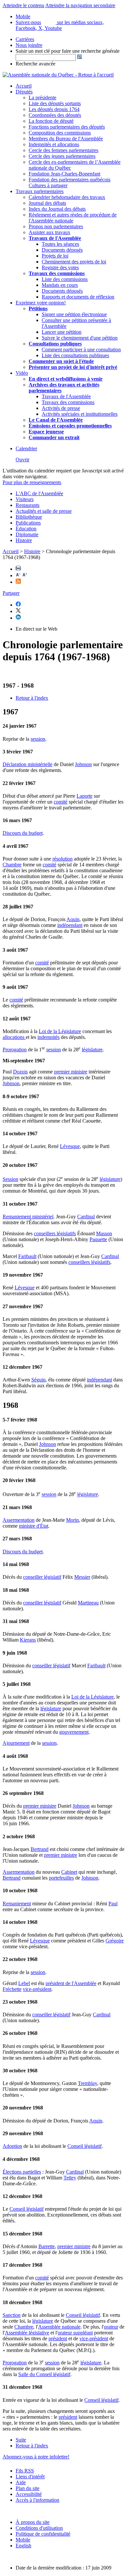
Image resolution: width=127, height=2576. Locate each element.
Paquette (98, 1239)
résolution (63, 859)
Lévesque (70, 1146)
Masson (104, 1233)
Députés (24, 92)
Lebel (24, 1983)
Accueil (24, 86)
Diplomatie (27, 534)
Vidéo (22, 373)
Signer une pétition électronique (74, 314)
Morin (72, 1520)
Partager (11, 593)
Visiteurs (25, 499)
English (23, 2546)
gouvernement (74, 1732)
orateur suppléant (75, 2333)
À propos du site (33, 2522)
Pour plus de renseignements (32, 482)
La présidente (42, 98)
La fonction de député (51, 121)
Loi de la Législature (60, 1031)
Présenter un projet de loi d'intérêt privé (73, 367)
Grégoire (115, 1941)
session (38, 739)
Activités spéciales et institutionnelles (80, 414)
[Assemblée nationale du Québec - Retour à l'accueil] (58, 75)
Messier (82, 1577)
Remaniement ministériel (28, 1217)
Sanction (12, 2315)
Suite (21, 2440)
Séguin (38, 1380)
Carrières (25, 39)
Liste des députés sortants (55, 103)
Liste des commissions (65, 279)
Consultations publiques (55, 344)
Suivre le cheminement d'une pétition (80, 338)
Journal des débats (47, 203)
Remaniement (17, 1904)
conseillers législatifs (55, 1233)
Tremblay (87, 2083)
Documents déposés (62, 250)
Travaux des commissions (57, 273)
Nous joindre (29, 45)
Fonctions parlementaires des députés (67, 127)
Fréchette (12, 1989)
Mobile (23, 2540)
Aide (21, 2482)
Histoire (24, 540)
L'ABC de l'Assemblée (39, 493)
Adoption (12, 2146)
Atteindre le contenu (23, 5)
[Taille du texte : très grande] (25, 575)
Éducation (26, 529)
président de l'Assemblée (71, 1983)
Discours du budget (23, 833)
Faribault (27, 1256)
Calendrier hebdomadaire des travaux (67, 197)
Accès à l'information (37, 2500)
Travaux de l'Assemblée (55, 238)
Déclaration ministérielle (28, 764)
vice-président (37, 1989)
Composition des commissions (60, 133)
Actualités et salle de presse (44, 511)
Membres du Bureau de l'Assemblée (66, 139)
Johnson (83, 764)
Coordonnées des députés (55, 115)
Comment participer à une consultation (81, 350)
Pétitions (38, 308)
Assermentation (19, 1520)
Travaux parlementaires (40, 191)
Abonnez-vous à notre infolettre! (36, 2457)
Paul (113, 1904)
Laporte (85, 796)
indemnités (49, 1037)
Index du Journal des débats (57, 209)
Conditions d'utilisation (39, 2528)
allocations (14, 1037)
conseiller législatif (42, 1577)
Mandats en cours (60, 285)
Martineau (88, 1603)
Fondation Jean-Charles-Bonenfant (64, 174)
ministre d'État (34, 1526)
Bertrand (40, 1849)
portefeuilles (61, 1878)
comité (61, 802)
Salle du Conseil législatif (44, 2374)
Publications (28, 523)
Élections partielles (22, 2172)
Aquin (73, 919)
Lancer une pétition (62, 332)
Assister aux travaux (49, 232)
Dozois (20, 1072)
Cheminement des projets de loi (74, 262)
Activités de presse (61, 408)
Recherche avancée (35, 64)
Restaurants (28, 505)
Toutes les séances (60, 244)
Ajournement (16, 1743)
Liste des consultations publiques (75, 355)
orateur (111, 2327)
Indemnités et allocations (54, 144)
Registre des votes (60, 267)
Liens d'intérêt (30, 2477)
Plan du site (28, 2488)
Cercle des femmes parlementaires (63, 150)
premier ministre (71, 1072)
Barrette (47, 2246)
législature (92, 1050)
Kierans (28, 1640)
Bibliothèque (29, 517)
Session (10, 1179)
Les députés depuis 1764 (54, 109)
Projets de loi (55, 256)
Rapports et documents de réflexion (78, 297)
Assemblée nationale (59, 2327)
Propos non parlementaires (56, 226)
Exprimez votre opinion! (41, 303)
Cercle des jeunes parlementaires (62, 156)
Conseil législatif (85, 2146)
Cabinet (69, 1872)
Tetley (70, 2178)
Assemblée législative (27, 2333)
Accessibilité (29, 2494)
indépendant (70, 925)
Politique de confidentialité (43, 2534)
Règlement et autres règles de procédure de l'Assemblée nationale (73, 218)
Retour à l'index (32, 698)
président (58, 2338)
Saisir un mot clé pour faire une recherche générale (68, 51)
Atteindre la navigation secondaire (80, 5)
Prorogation (15, 1050)
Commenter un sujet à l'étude (61, 361)
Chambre (12, 865)
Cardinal (86, 1217)
